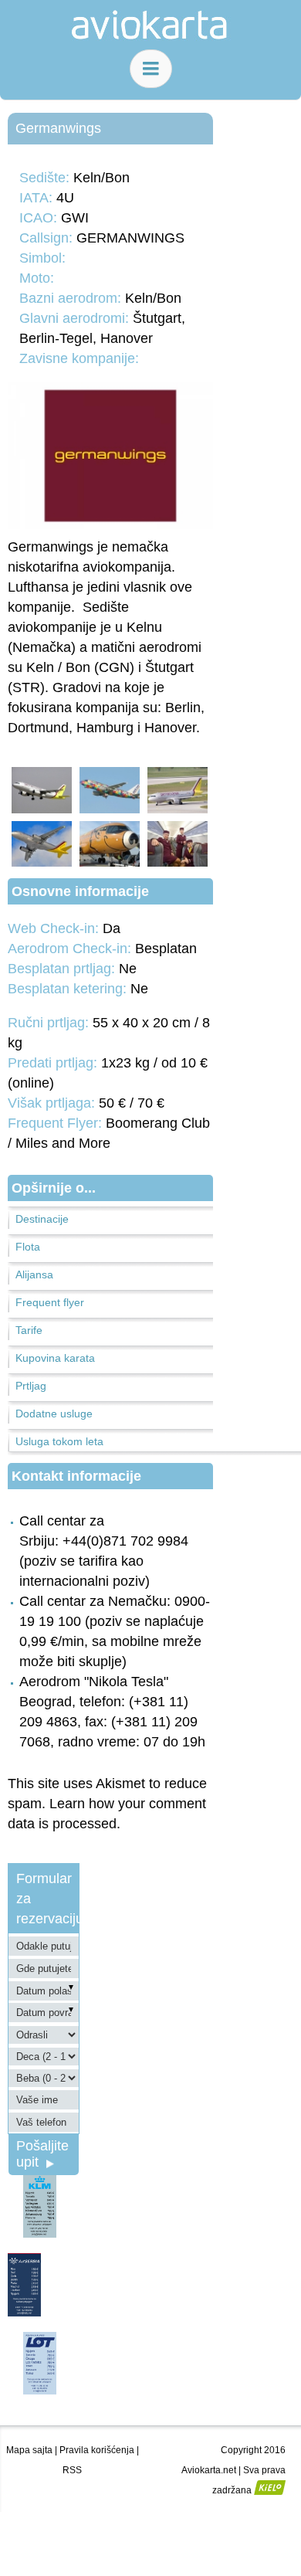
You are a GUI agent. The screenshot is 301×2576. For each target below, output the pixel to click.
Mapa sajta (29, 2450)
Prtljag (31, 1386)
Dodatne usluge (54, 1414)
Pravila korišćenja (97, 2450)
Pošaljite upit (42, 2154)
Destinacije (42, 1219)
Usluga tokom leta (59, 1441)
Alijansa (34, 1274)
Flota (28, 1247)
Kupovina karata (55, 1358)
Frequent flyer (50, 1302)
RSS (72, 2470)
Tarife (29, 1330)
